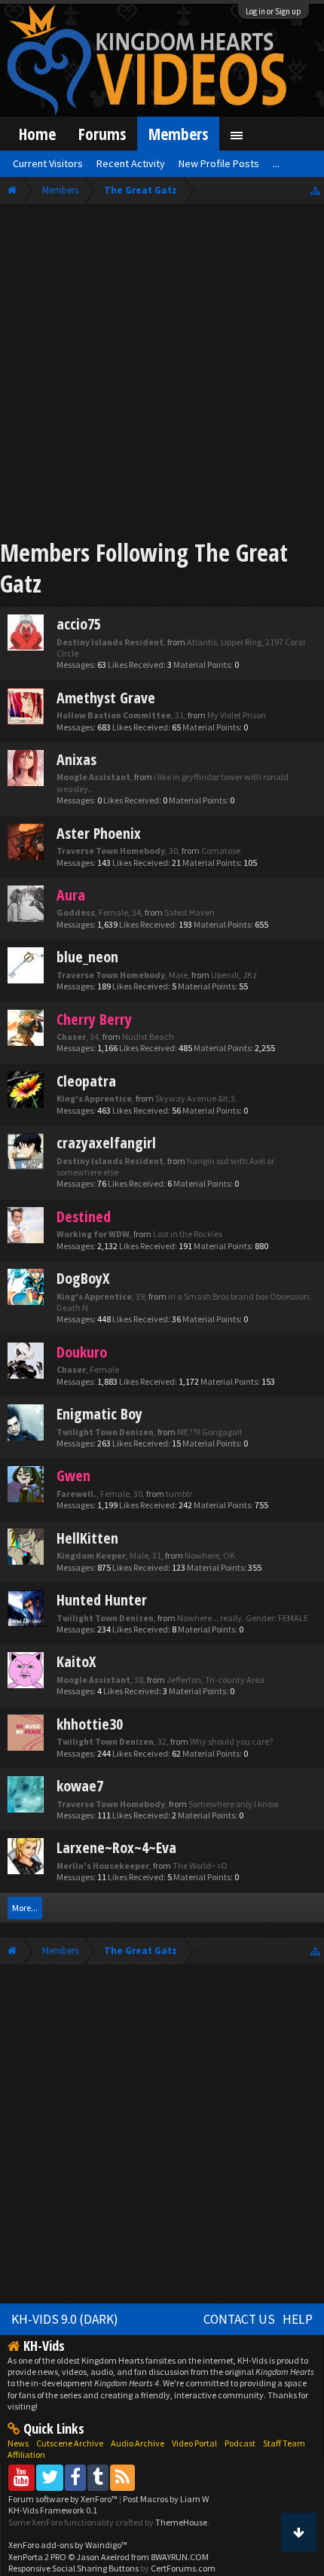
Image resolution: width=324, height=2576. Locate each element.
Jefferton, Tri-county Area (215, 1680)
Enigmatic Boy (99, 1414)
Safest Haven (190, 912)
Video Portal (194, 2443)
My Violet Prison (237, 715)
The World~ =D (200, 1866)
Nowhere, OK (210, 1555)
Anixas (76, 759)
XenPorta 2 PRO (37, 2557)
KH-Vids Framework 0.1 (53, 2510)
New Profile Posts (219, 163)
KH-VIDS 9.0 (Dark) (65, 2319)
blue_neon (87, 957)
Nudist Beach (148, 1036)
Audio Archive (138, 2443)
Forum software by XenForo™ (64, 2499)
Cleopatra (86, 1081)
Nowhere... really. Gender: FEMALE (243, 1618)
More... (25, 1908)
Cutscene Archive (70, 2443)
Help (298, 2319)
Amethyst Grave (106, 698)
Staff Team (284, 2443)
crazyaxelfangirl (106, 1143)
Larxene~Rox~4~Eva (116, 1847)
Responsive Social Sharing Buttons (73, 2568)
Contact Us (239, 2319)
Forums (102, 134)
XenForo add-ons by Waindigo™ (68, 2545)
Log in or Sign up (274, 11)
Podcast (240, 2443)
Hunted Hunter (102, 1600)
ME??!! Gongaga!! (209, 1432)
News (18, 2443)
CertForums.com (183, 2568)
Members (178, 134)
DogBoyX (83, 1278)
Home (37, 134)
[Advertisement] (162, 374)
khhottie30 (90, 1724)
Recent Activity (131, 163)
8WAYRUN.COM (180, 2557)
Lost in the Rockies (188, 1234)
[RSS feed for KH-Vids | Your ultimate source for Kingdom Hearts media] (122, 2477)
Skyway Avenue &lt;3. (196, 1098)
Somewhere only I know (234, 1804)
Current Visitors (48, 163)
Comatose (221, 851)
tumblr (179, 1494)
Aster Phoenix (99, 833)
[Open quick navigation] (315, 190)
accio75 (79, 624)
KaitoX (76, 1661)
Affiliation (26, 2454)
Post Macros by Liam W (166, 2499)
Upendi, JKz (234, 975)
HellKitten (87, 1538)
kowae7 (80, 1786)
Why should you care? (231, 1741)
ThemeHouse (181, 2522)
